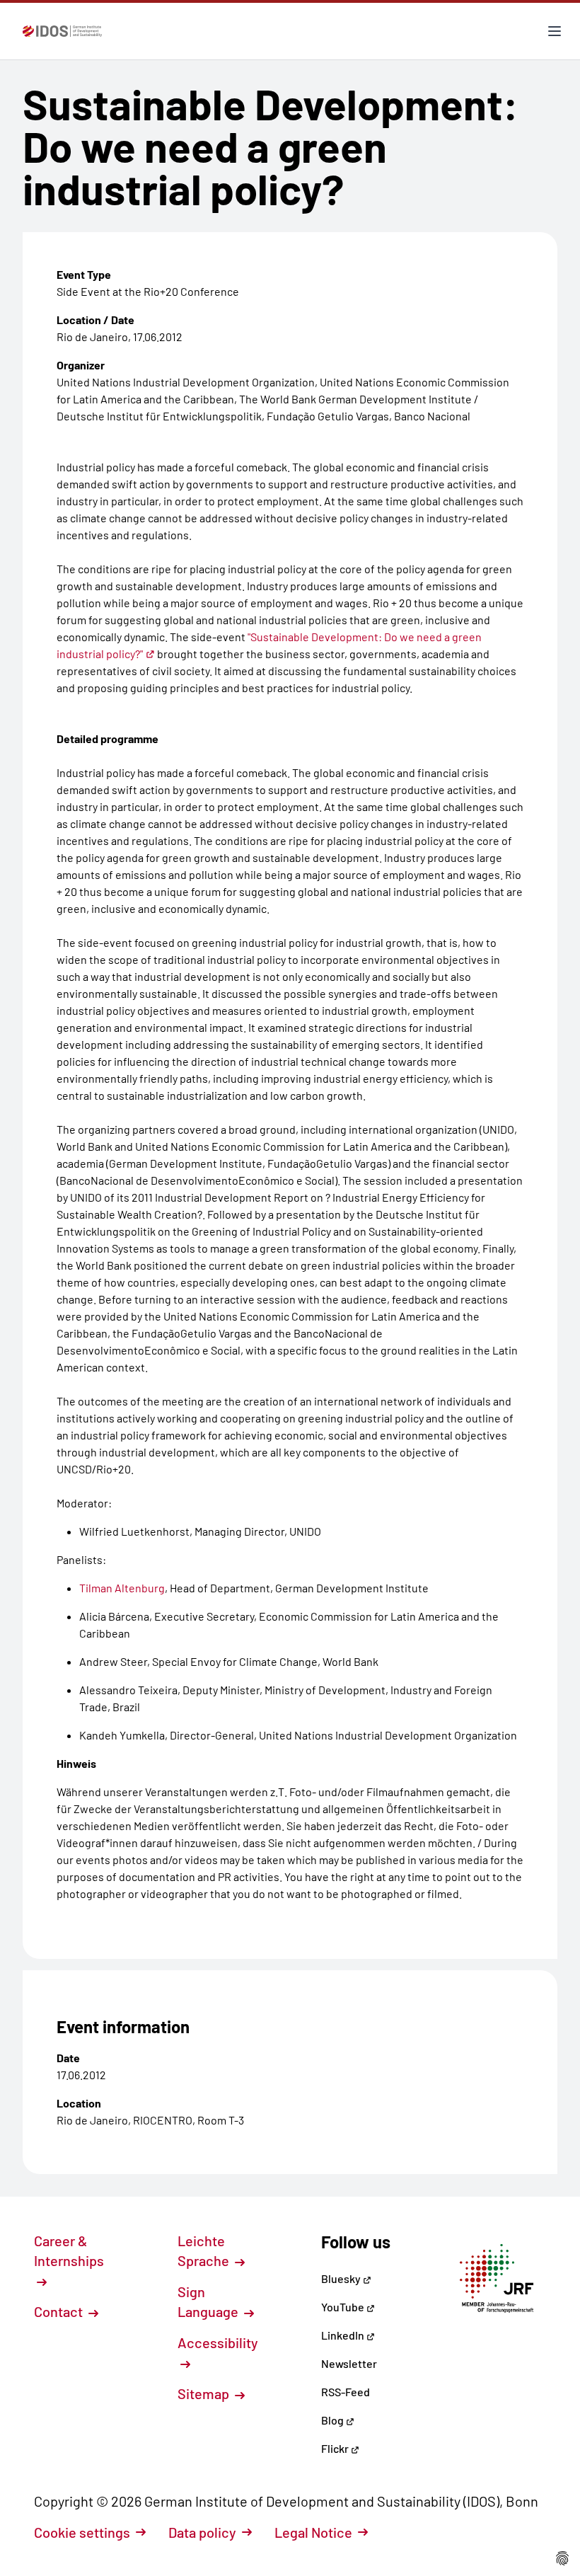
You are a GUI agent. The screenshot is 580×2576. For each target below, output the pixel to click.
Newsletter (349, 2363)
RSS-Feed (346, 2392)
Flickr (336, 2448)
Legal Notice (313, 2532)
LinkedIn (344, 2335)
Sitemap (205, 2393)
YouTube (344, 2307)
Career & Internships (69, 2250)
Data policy (202, 2532)
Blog (333, 2420)
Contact (60, 2311)
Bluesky (342, 2278)
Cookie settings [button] (82, 2532)
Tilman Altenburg (122, 1588)
